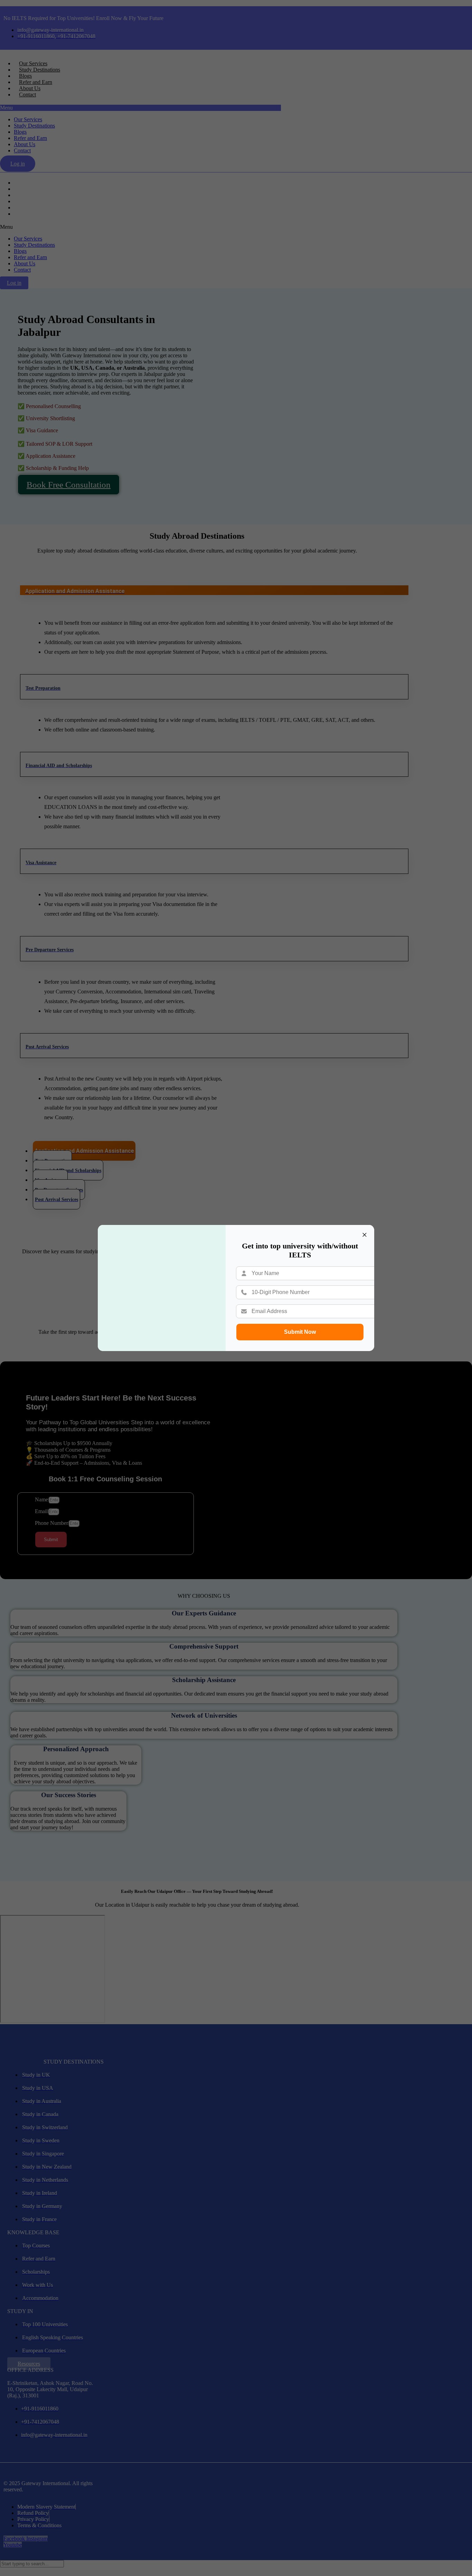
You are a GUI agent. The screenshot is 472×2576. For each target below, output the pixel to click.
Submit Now (300, 1332)
